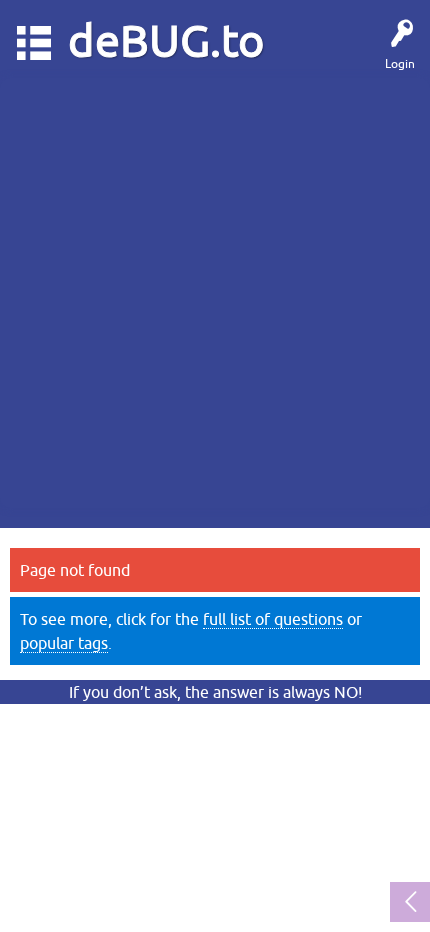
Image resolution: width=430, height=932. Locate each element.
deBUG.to (166, 40)
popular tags (64, 643)
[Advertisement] (215, 293)
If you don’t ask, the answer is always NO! (215, 692)
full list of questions (273, 619)
